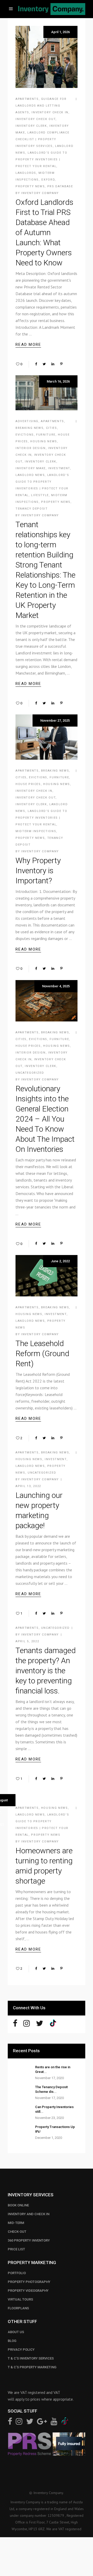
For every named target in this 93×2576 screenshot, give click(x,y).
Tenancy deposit (32, 509)
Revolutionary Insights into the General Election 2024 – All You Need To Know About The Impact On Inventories (45, 1119)
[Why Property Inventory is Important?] (47, 737)
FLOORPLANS (18, 2308)
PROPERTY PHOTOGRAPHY (29, 2282)
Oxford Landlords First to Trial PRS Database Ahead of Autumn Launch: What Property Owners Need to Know (44, 232)
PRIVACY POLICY (21, 2350)
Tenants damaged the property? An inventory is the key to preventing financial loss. (46, 1671)
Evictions (25, 435)
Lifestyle (40, 495)
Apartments (27, 99)
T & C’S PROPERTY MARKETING (32, 2367)
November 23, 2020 (49, 2118)
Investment (59, 468)
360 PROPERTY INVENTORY (29, 2240)
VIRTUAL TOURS (20, 2299)
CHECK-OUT (17, 2232)
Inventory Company (40, 193)
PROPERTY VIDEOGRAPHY (28, 2291)
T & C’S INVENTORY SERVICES (31, 2358)
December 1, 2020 (49, 2138)
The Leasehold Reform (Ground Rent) (42, 1353)
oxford (48, 180)
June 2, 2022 (60, 1261)
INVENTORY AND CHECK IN (29, 2214)
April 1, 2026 (60, 32)
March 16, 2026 (58, 381)
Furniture (46, 435)
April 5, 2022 (27, 1641)
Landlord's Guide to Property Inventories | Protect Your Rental (41, 159)
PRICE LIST (16, 2249)
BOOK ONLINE (18, 2205)
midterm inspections (36, 831)
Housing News (44, 441)
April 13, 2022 (28, 1486)
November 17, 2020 (49, 2078)
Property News (30, 186)
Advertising (27, 421)
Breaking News (29, 428)
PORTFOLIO (17, 2273)
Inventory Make (31, 468)
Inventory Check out (36, 119)
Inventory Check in (50, 112)
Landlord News (30, 475)
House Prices (28, 784)
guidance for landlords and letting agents (41, 106)
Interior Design (31, 448)
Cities (52, 428)
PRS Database (60, 186)
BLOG (12, 2341)
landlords (26, 173)
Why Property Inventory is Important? (38, 871)
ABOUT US (16, 2332)
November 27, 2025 (55, 720)
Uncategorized (30, 1073)
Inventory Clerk (31, 126)
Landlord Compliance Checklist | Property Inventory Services (42, 139)
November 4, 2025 (56, 986)
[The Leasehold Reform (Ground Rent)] (47, 1276)
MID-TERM (16, 2223)
